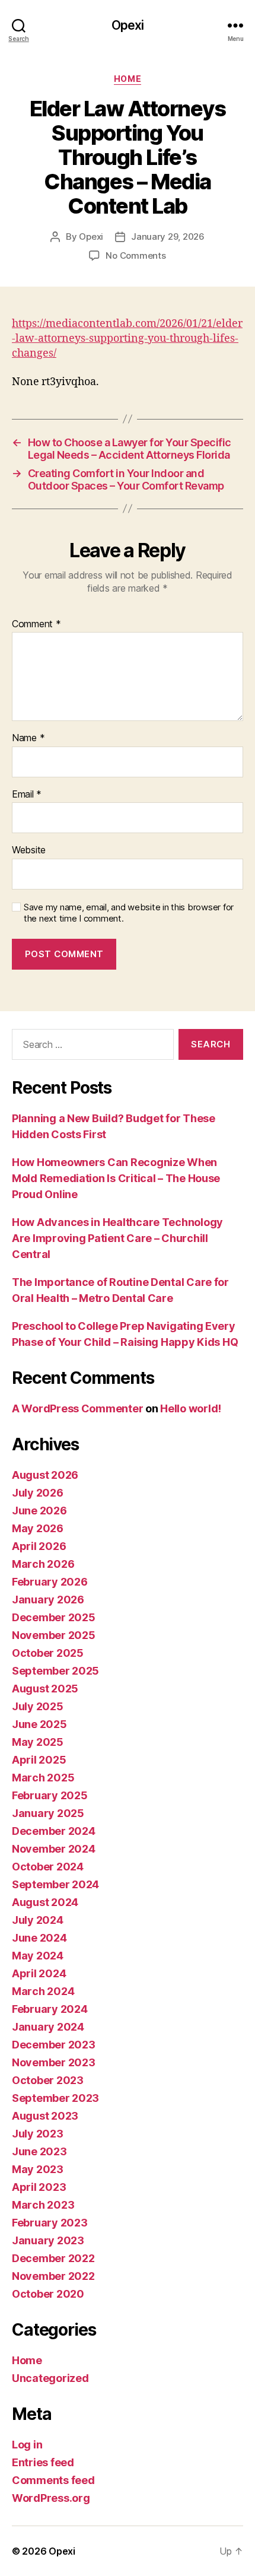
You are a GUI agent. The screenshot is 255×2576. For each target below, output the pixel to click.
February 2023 (50, 2223)
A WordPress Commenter (77, 1408)
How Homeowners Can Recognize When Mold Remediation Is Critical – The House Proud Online (116, 1178)
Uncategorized (50, 2378)
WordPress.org (51, 2498)
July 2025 (38, 1706)
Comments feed (53, 2480)
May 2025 (38, 1742)
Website (29, 850)
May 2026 (38, 1528)
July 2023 (38, 2134)
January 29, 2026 (168, 236)
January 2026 (48, 1600)
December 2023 (54, 2045)
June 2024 (39, 1938)
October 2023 (48, 2080)
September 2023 (55, 2098)
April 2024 (39, 1973)
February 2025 (50, 1795)
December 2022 (53, 2258)
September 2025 (55, 1671)
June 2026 (39, 1511)
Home (128, 79)
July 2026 (38, 1493)
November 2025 (54, 1635)
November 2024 (54, 1849)
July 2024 (38, 1920)
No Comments (136, 255)
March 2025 (43, 1778)
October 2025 (48, 1653)
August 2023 (45, 2116)
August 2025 (45, 1689)
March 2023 (43, 2205)
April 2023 (39, 2187)
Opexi (128, 25)
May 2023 (38, 2169)
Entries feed (43, 2462)
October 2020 (48, 2294)
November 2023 (54, 2062)
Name (28, 738)
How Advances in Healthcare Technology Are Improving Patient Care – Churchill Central (117, 1238)
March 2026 (43, 1564)
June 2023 (39, 2151)
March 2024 (43, 1991)
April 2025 (39, 1760)
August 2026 (45, 1475)
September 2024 (55, 1884)
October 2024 (48, 1867)
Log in (27, 2445)
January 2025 (48, 1813)
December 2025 (54, 1617)
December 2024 (54, 1831)
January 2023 (48, 2240)
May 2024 (38, 1956)
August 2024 (45, 1902)
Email (27, 795)
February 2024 (50, 2009)
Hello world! (191, 1408)
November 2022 (53, 2276)
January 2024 (48, 2027)
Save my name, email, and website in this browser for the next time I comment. (129, 913)
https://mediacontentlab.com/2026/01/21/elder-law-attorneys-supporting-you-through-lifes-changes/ (127, 339)
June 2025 (39, 1724)
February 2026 (50, 1582)
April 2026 (39, 1546)
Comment (36, 624)
